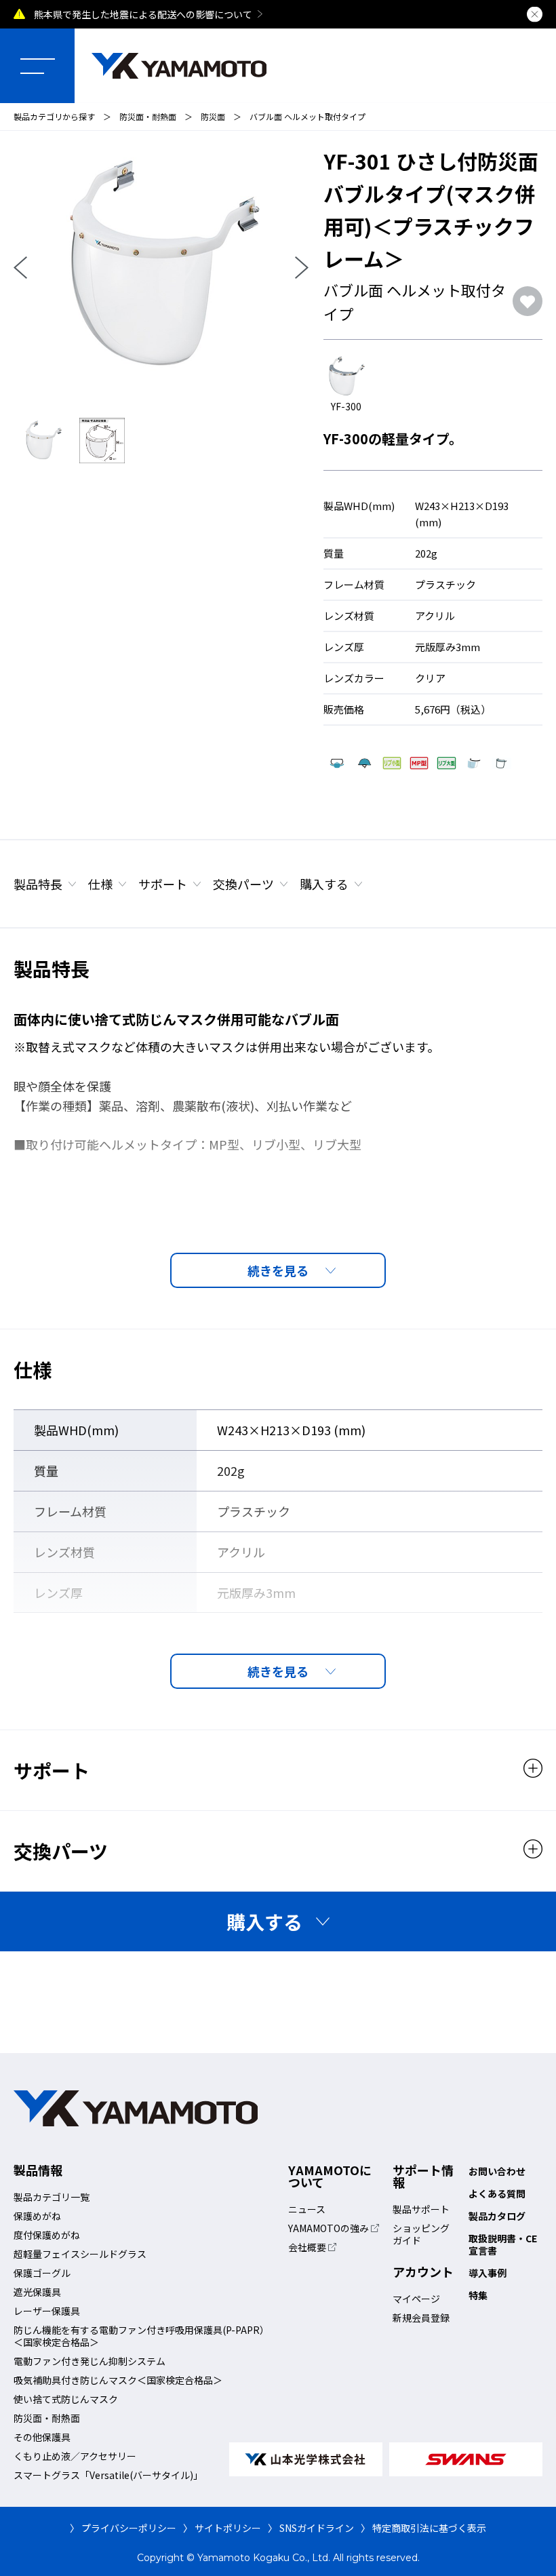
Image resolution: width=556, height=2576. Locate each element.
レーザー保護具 (47, 2311)
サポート (163, 884)
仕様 (100, 884)
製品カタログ (497, 2216)
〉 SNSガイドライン (311, 2528)
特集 (478, 2295)
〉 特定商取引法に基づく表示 (423, 2528)
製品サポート (421, 2209)
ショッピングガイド (421, 2234)
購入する (324, 884)
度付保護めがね (47, 2235)
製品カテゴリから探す (54, 116)
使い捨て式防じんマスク (66, 2399)
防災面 (213, 116)
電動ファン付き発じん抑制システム (90, 2361)
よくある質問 (497, 2193)
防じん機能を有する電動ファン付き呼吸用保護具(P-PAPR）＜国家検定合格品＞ (141, 2336)
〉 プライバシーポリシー (123, 2528)
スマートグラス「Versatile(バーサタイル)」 (108, 2475)
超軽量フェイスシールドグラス (80, 2254)
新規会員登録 (421, 2318)
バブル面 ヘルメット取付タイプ (307, 116)
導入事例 (488, 2273)
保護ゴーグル (42, 2273)
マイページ (416, 2299)
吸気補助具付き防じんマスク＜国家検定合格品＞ (118, 2380)
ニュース (307, 2209)
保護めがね (37, 2216)
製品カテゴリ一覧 (52, 2197)
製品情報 (38, 2170)
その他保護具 (42, 2437)
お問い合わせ (497, 2171)
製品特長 (38, 884)
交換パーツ (243, 884)
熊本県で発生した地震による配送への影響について (143, 14)
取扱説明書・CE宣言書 (503, 2244)
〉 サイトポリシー (222, 2528)
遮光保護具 (37, 2292)
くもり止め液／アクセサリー (75, 2456)
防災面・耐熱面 (148, 116)
